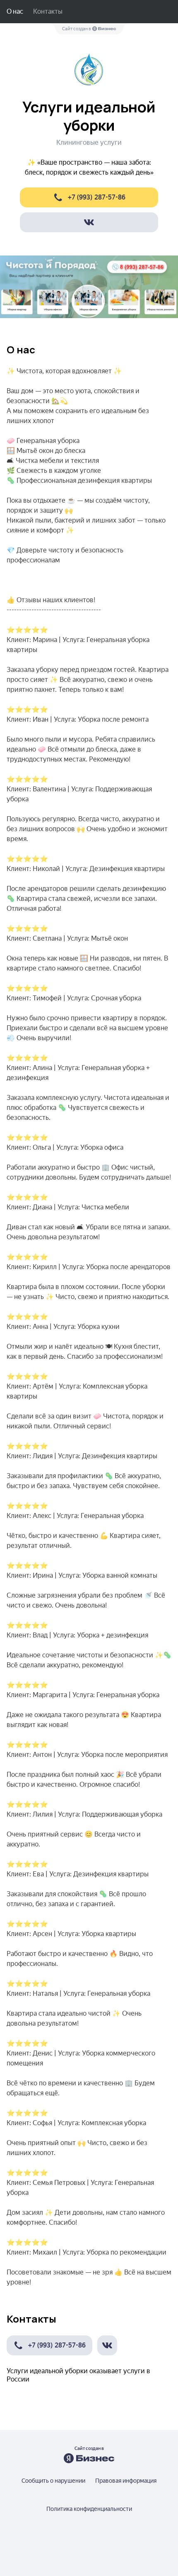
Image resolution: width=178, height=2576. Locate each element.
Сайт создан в (77, 29)
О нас (15, 11)
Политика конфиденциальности (89, 2509)
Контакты (48, 11)
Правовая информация (126, 2481)
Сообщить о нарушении (53, 2481)
